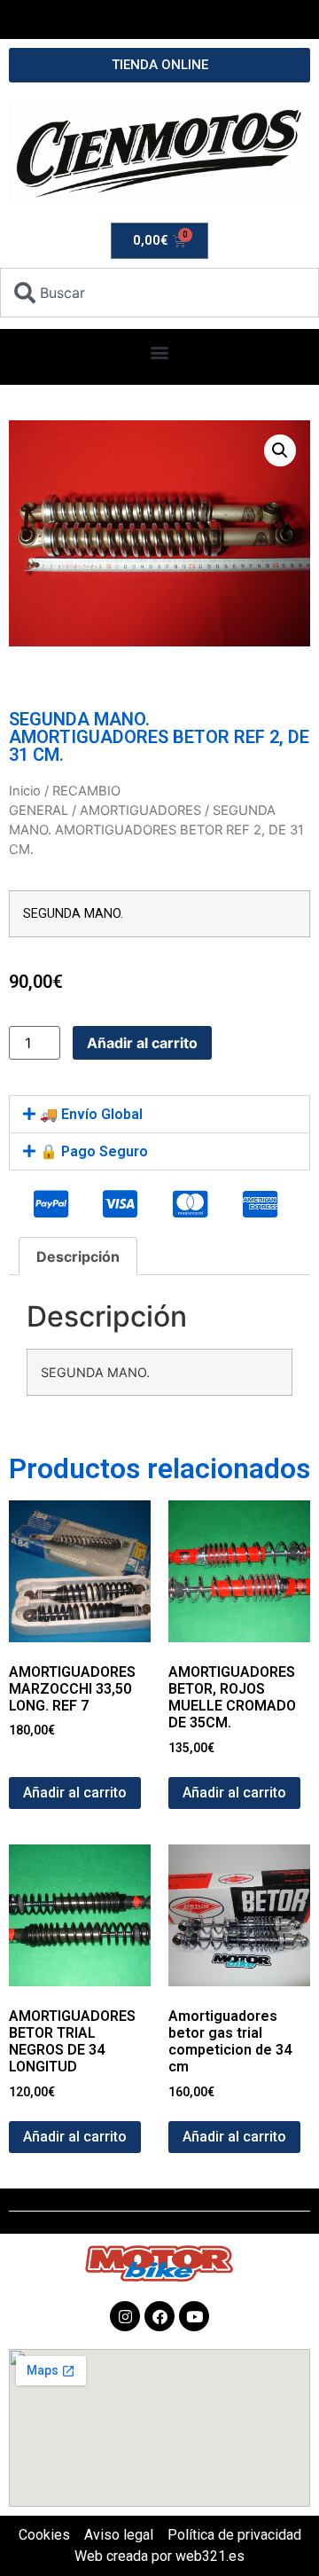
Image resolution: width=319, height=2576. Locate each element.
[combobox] (159, 293)
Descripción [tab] (78, 1257)
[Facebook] (159, 2316)
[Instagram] (125, 2316)
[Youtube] (194, 2316)
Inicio (25, 791)
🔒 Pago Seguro (94, 1151)
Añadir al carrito (142, 1043)
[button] (160, 352)
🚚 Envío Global (91, 1114)
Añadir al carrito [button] (75, 1793)
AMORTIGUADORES (140, 810)
